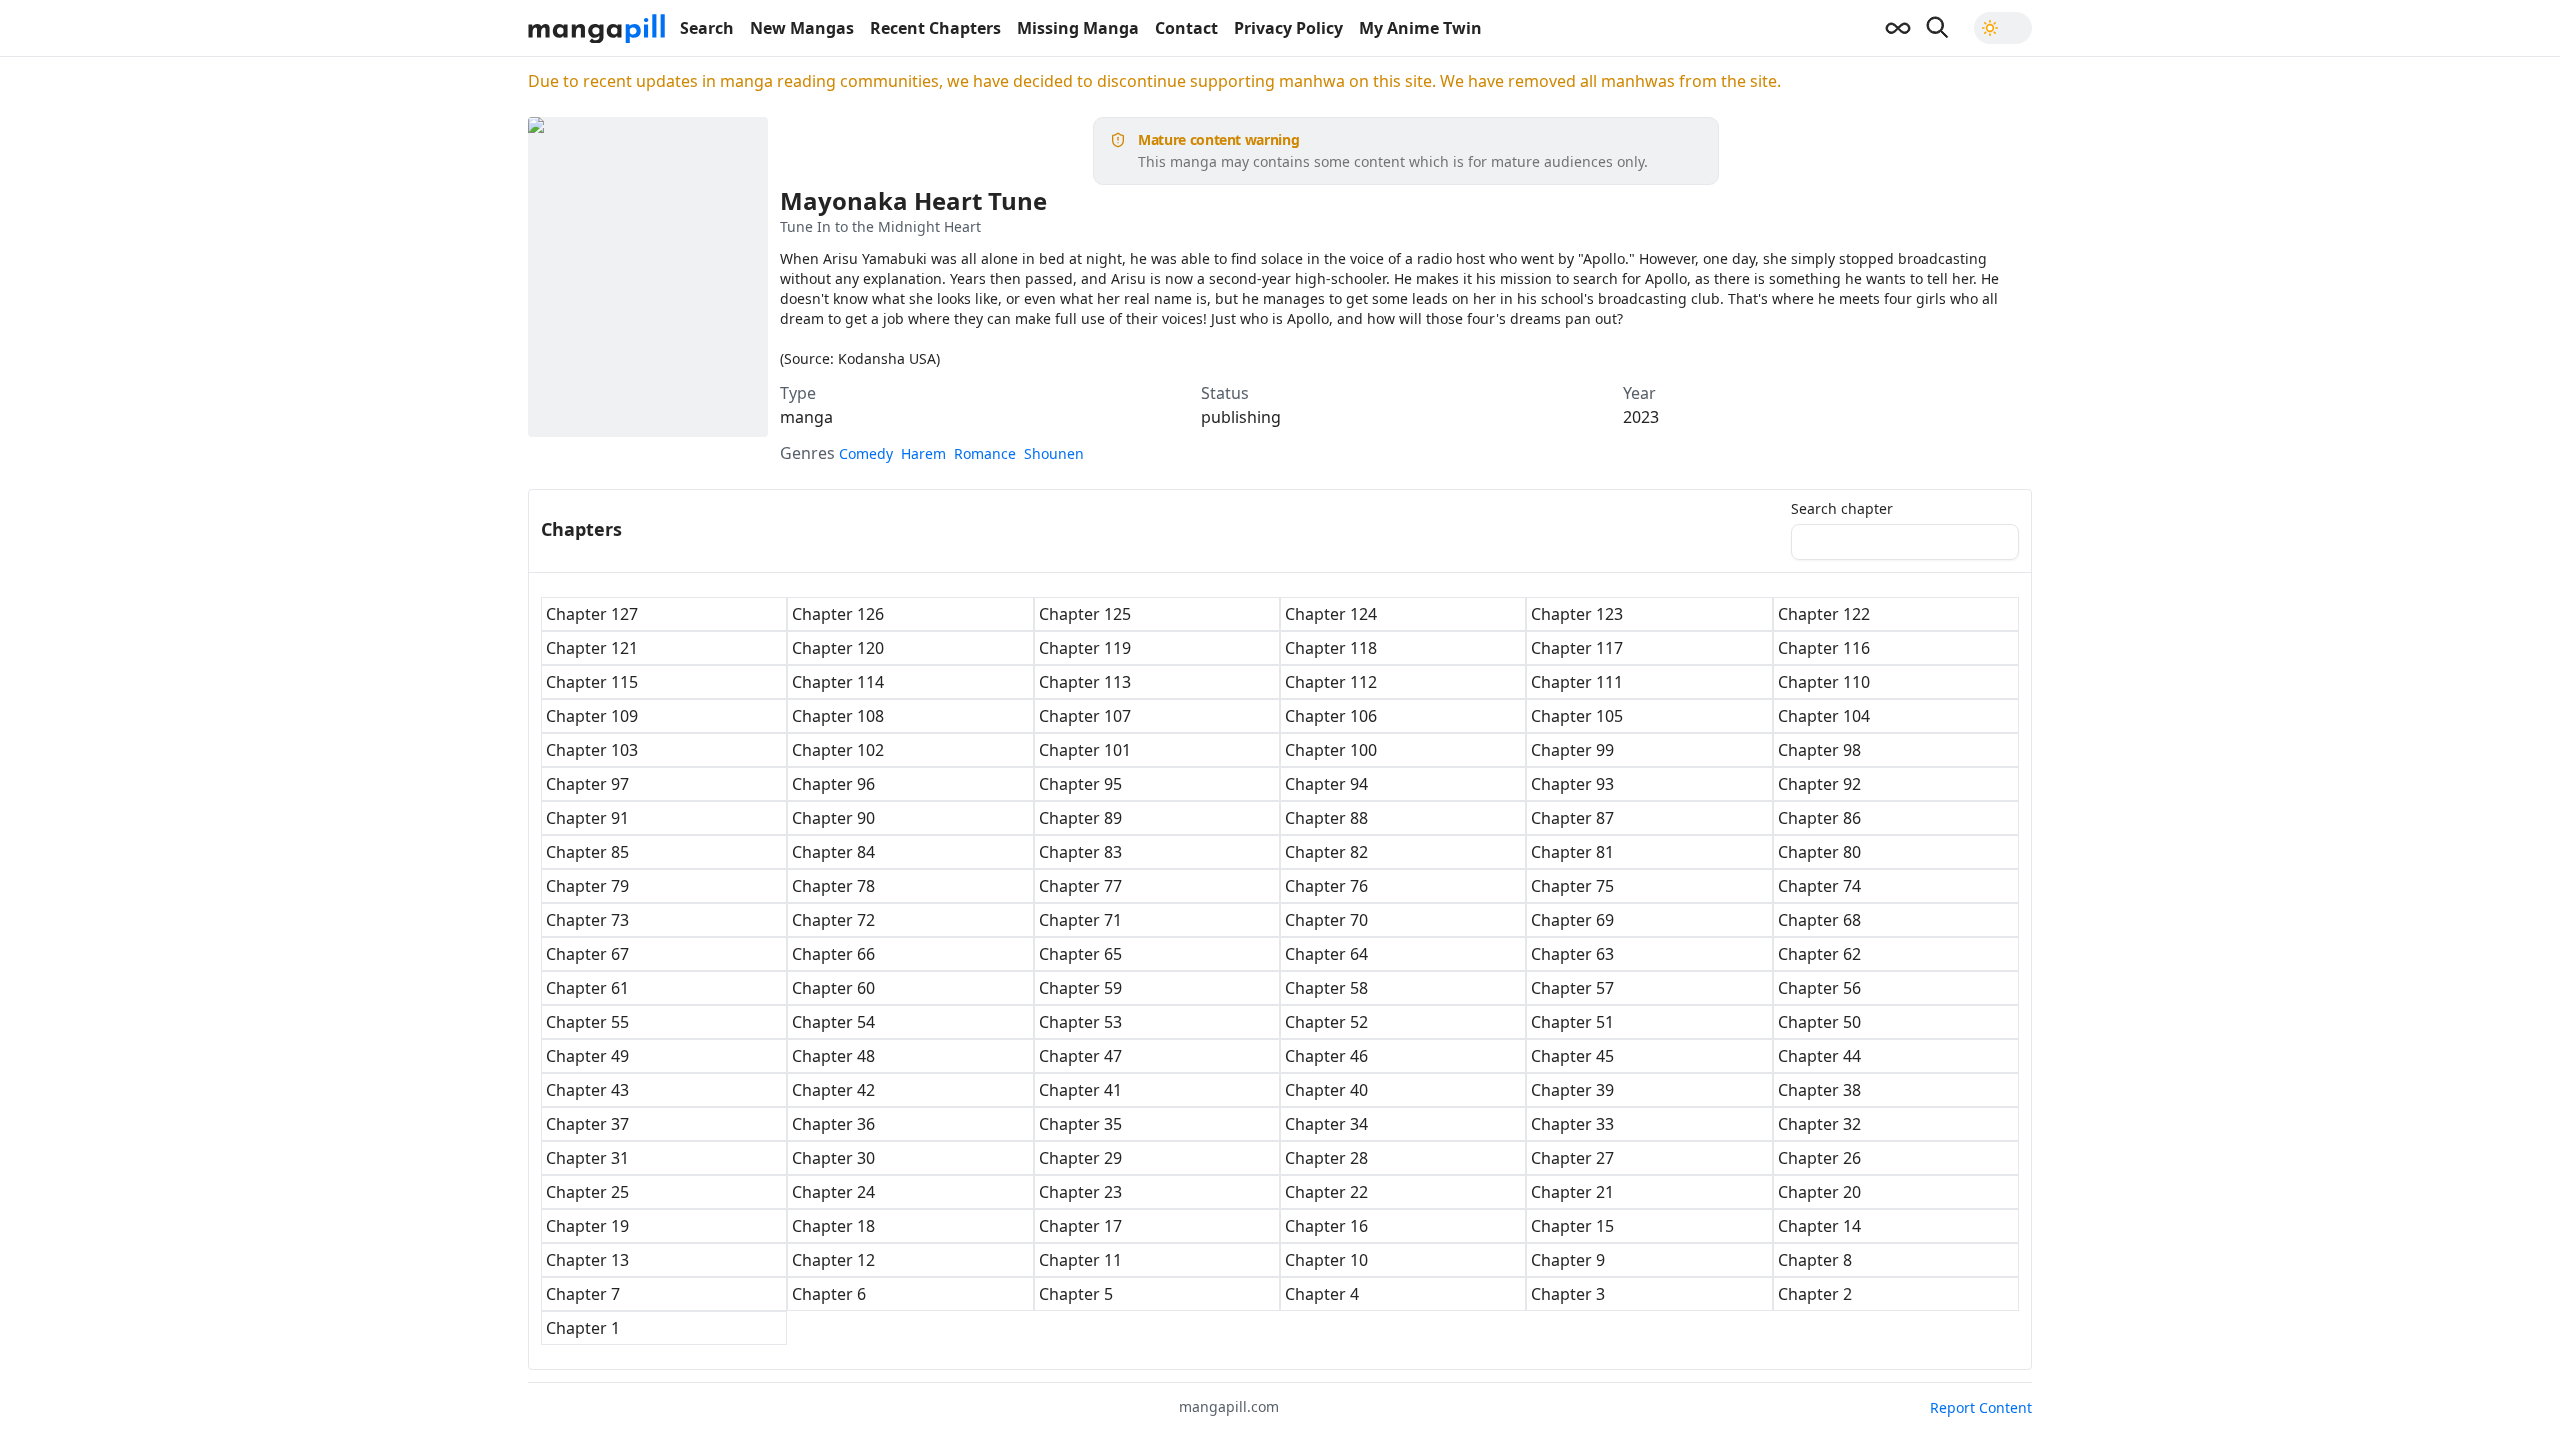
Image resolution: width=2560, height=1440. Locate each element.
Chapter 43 (587, 1090)
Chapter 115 (592, 682)
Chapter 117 (1577, 648)
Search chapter (1842, 509)
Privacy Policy (1288, 28)
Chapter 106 (1331, 716)
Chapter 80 (1819, 852)
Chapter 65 (1080, 954)
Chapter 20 (1819, 1192)
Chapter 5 (1076, 1294)
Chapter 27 (1572, 1158)
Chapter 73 (587, 920)
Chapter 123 (1577, 614)
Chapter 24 (833, 1192)
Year (1639, 393)
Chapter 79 (587, 886)
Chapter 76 (1326, 886)
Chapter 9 (1568, 1260)
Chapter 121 (592, 648)
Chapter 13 (587, 1260)
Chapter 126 (838, 614)
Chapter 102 (838, 750)
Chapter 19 (587, 1226)
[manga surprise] (1898, 28)
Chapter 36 (833, 1124)
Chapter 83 (1080, 852)
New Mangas (802, 28)
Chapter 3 (1568, 1294)
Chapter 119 (1085, 648)
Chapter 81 (1572, 852)
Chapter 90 (833, 818)
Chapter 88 (1326, 818)
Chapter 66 (833, 954)
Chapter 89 (1080, 818)
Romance (985, 453)
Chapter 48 (833, 1056)
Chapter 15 (1572, 1226)
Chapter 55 (587, 1022)
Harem (923, 453)
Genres (807, 453)
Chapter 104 (1824, 716)
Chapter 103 (592, 750)
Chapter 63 (1572, 954)
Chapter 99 (1572, 750)
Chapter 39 (1572, 1090)
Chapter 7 (583, 1294)
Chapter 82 (1326, 852)
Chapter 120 (838, 648)
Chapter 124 (1331, 614)
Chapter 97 (587, 784)
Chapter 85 (587, 852)
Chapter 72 (833, 920)
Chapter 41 (1080, 1090)
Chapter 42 (833, 1090)
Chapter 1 (583, 1328)
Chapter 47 (1080, 1056)
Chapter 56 (1819, 988)
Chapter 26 (1819, 1158)
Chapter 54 (833, 1022)
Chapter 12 (833, 1260)
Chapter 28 (1326, 1158)
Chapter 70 (1326, 920)
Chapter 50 (1819, 1022)
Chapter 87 (1572, 818)
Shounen (1054, 453)
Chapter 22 (1326, 1192)
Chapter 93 (1572, 784)
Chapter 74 (1819, 886)
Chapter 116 (1824, 648)
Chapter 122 (1824, 614)
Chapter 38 (1819, 1090)
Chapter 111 (1577, 682)
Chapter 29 (1080, 1158)
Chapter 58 (1326, 988)
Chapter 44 (1819, 1056)
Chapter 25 (587, 1192)
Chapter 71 (1080, 920)
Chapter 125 (1085, 614)
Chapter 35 (1080, 1124)
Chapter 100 (1331, 750)
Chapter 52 (1326, 1022)
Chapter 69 (1572, 920)
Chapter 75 (1572, 886)
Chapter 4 (1322, 1294)
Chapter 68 (1819, 920)
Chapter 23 (1080, 1192)
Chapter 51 (1572, 1022)
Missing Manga (1078, 28)
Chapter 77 (1080, 886)
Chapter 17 (1080, 1226)
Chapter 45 (1572, 1056)
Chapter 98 (1819, 750)
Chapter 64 (1326, 954)
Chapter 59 (1080, 988)
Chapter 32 (1819, 1124)
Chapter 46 (1326, 1056)
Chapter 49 (587, 1056)
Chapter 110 (1824, 682)
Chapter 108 (838, 716)
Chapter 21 (1572, 1192)
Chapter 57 (1572, 988)
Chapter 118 (1331, 648)
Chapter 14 (1819, 1226)
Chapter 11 (1080, 1260)
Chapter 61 (587, 988)
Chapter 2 (1815, 1294)
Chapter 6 (829, 1294)
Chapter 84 (833, 852)
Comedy (866, 453)
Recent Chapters (935, 28)
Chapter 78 (833, 886)
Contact (1186, 28)
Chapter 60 (833, 988)
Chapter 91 (587, 818)
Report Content (1981, 1407)
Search (707, 28)
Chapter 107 (1085, 716)
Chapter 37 (587, 1124)
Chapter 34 (1326, 1124)
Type (798, 393)
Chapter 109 (592, 716)
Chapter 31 (587, 1158)
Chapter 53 (1080, 1022)
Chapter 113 (1085, 682)
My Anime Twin (1420, 28)
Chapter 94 (1326, 784)
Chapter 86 (1819, 818)
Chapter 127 (592, 614)
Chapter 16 (1326, 1226)
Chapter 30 (833, 1158)
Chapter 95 (1080, 784)
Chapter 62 (1819, 954)
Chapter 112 (1331, 682)
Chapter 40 (1326, 1090)
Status (1225, 393)
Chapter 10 (1326, 1260)
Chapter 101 (1085, 750)
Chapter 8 (1815, 1260)
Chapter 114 (838, 682)
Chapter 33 (1572, 1124)
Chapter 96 (833, 784)
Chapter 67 (587, 954)
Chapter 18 (833, 1226)
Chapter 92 (1819, 784)
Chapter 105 (1577, 716)
